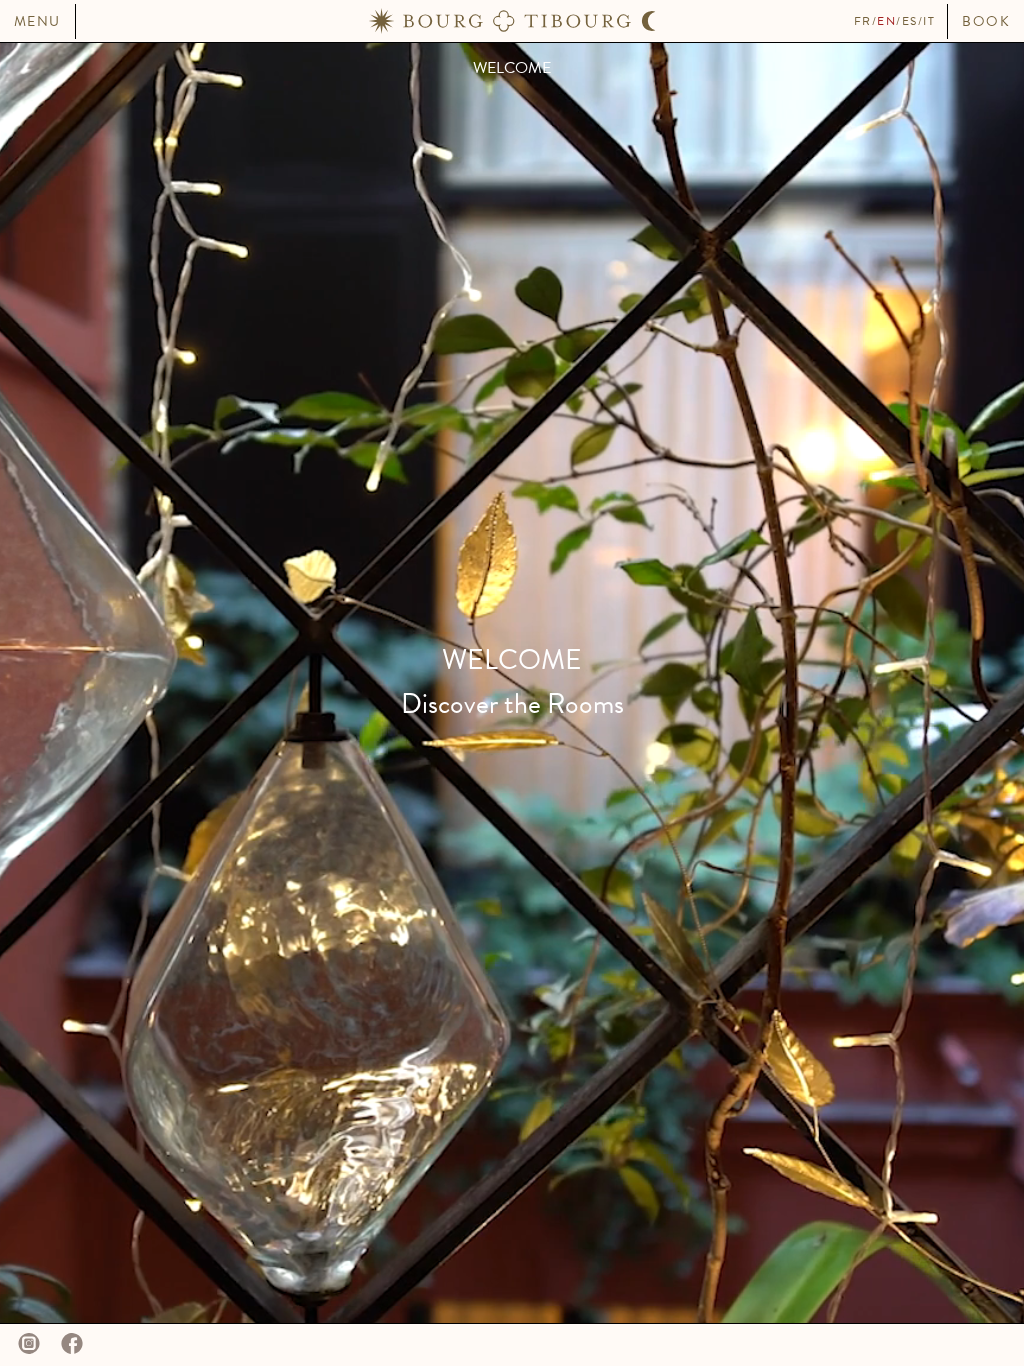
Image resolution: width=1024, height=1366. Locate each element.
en (886, 21)
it (929, 21)
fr (863, 21)
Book (986, 21)
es (910, 21)
